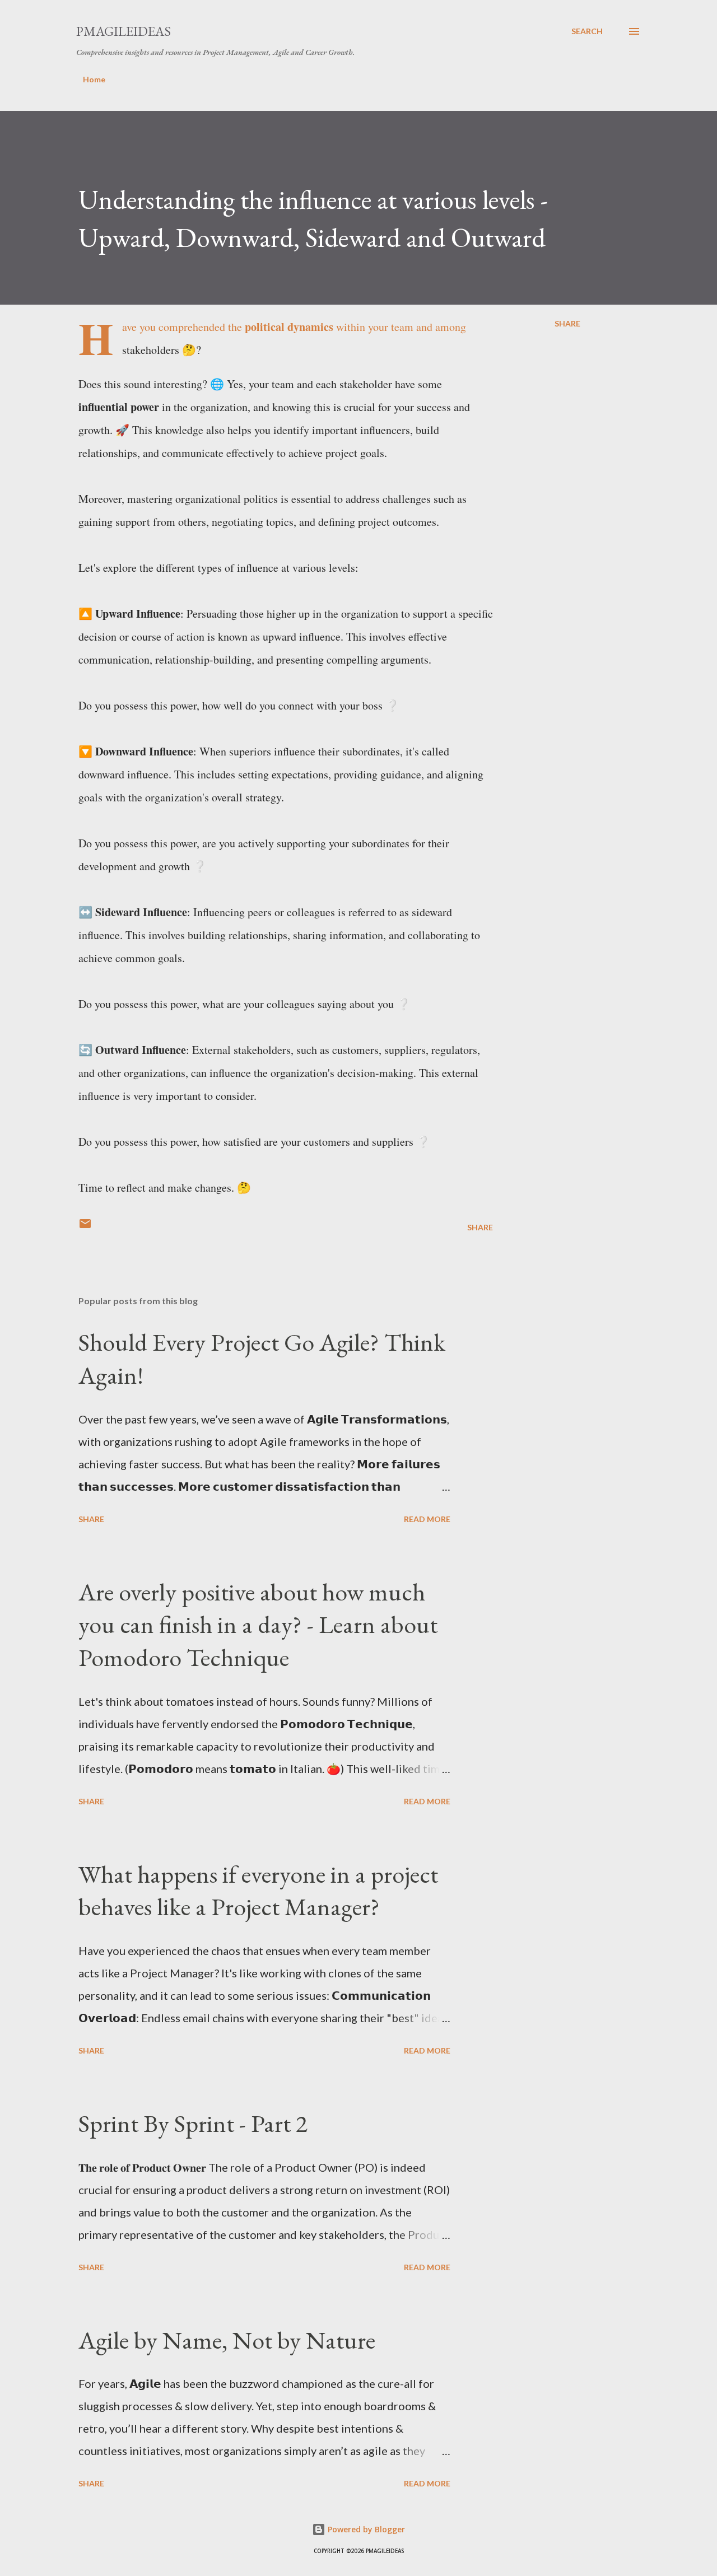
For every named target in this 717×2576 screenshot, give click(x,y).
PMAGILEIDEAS (124, 31)
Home (94, 79)
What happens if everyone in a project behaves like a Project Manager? (258, 1891)
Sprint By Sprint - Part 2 (193, 2123)
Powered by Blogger (365, 2529)
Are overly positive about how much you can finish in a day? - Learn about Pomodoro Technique (258, 1625)
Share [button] (567, 323)
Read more (427, 1519)
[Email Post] (85, 1227)
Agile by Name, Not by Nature (227, 2340)
